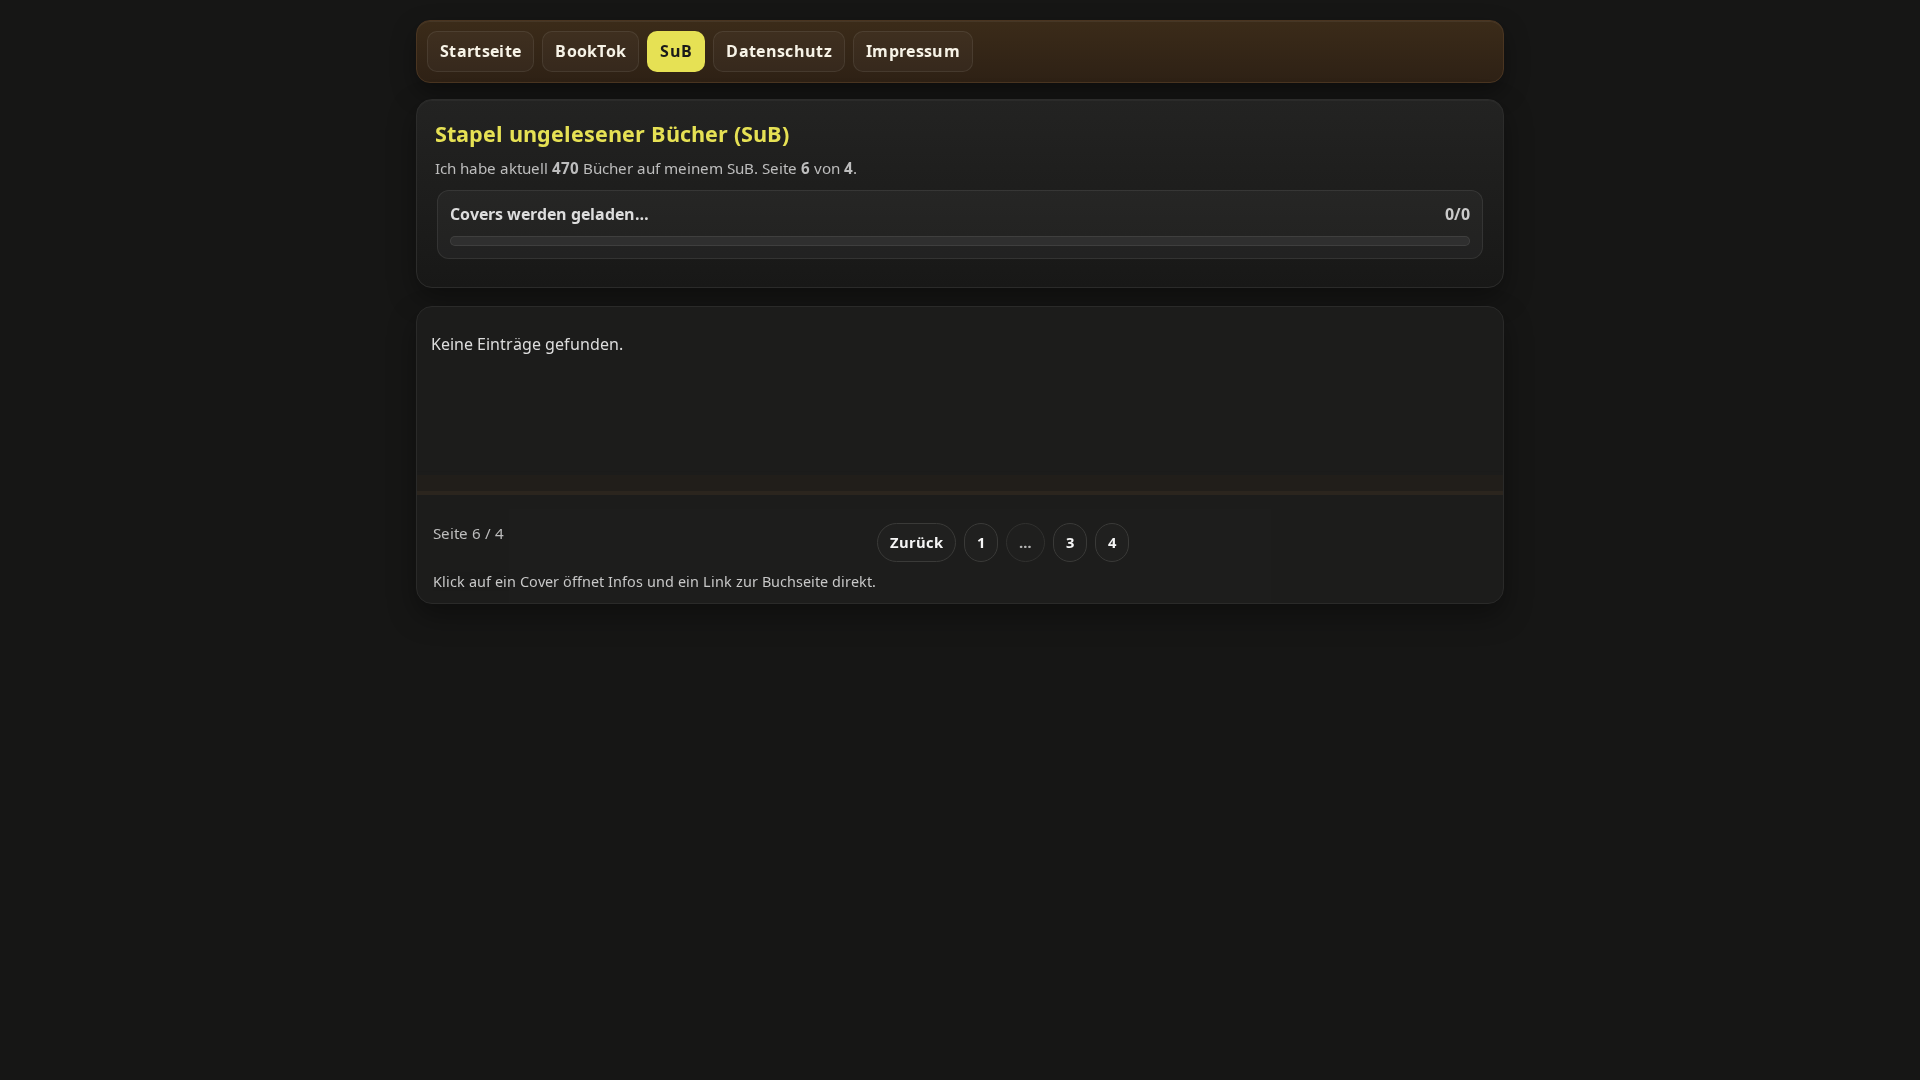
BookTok (590, 51)
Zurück (916, 542)
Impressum (913, 51)
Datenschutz (779, 51)
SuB (676, 51)
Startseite (480, 51)
